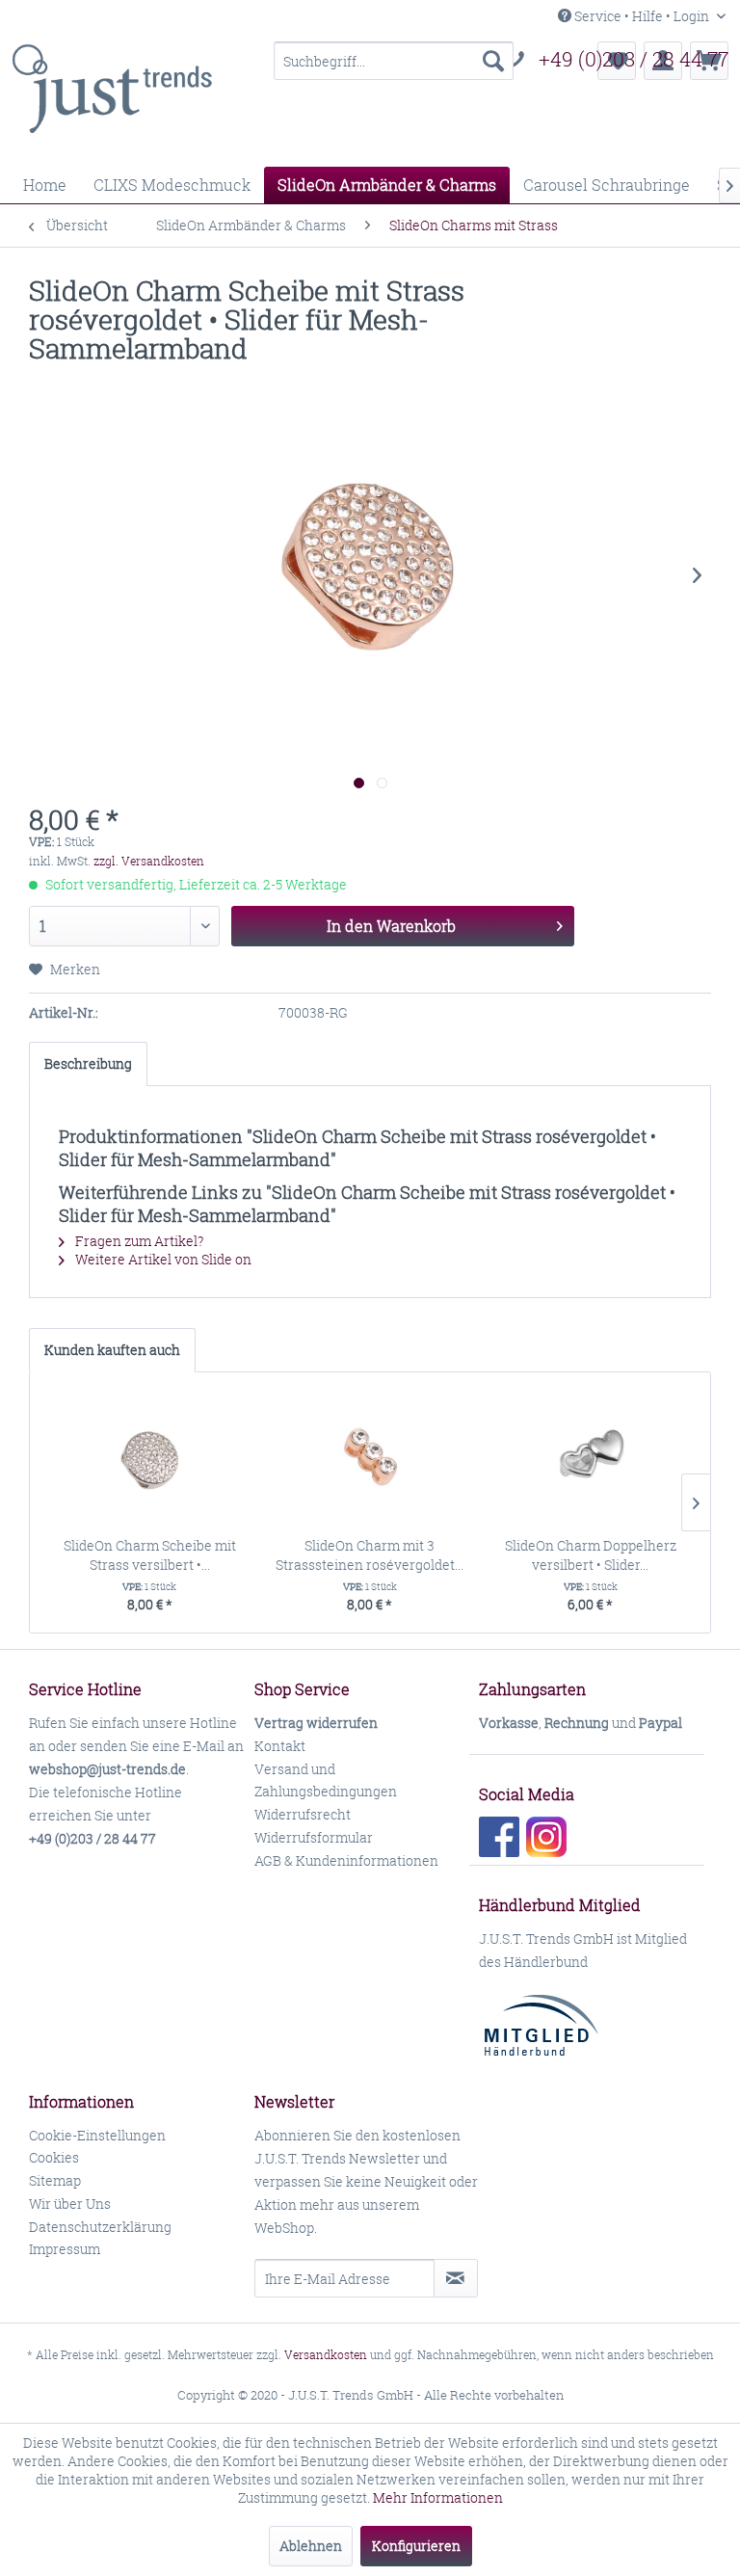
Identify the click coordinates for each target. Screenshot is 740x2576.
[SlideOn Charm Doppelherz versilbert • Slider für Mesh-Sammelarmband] (590, 1459)
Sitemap (55, 2180)
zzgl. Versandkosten (149, 861)
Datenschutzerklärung (100, 2227)
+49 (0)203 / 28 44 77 (634, 59)
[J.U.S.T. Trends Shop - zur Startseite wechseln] (112, 99)
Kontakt (280, 1746)
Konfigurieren (416, 2546)
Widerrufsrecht (303, 1814)
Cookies (54, 2157)
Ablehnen (311, 2546)
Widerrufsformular (314, 1837)
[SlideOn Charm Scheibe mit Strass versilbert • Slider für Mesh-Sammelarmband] (150, 1459)
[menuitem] (394, 61)
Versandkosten (326, 2355)
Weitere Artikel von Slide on (162, 1259)
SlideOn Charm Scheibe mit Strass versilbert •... (150, 1555)
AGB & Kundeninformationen (346, 1860)
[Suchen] (493, 61)
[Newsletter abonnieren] (456, 2278)
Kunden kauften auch (112, 1350)
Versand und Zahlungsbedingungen (326, 1780)
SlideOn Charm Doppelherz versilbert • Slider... (591, 1555)
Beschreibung (88, 1063)
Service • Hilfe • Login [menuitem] (642, 16)
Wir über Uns (70, 2204)
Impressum (65, 2249)
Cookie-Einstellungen (97, 2135)
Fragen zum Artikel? (138, 1241)
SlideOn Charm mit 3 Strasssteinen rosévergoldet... (370, 1555)
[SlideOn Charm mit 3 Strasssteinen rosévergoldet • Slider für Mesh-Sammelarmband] (370, 1459)
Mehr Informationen (438, 2497)
